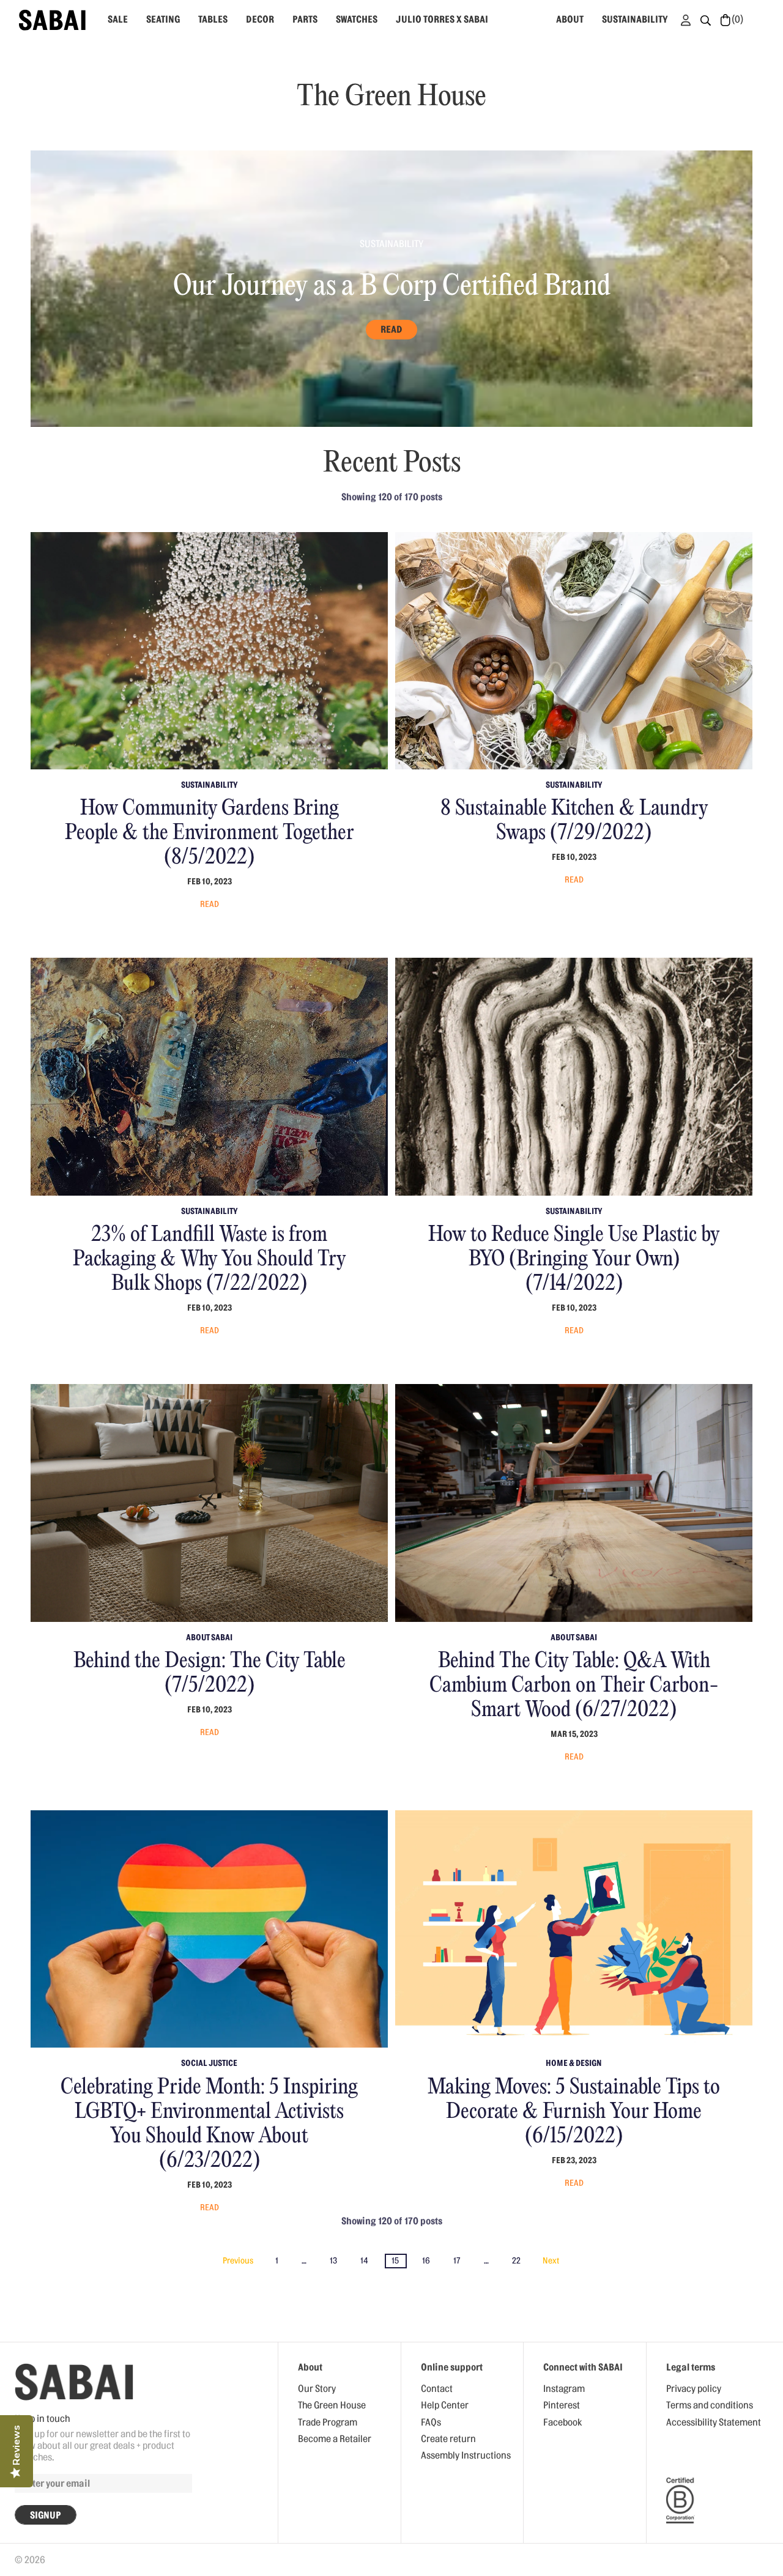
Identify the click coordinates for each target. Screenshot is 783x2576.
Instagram (564, 2389)
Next (551, 2261)
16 (426, 2261)
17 (457, 2261)
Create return (448, 2439)
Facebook (562, 2422)
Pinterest (562, 2405)
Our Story (317, 2389)
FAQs (431, 2422)
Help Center (445, 2405)
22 (516, 2261)
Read (391, 330)
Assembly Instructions (466, 2456)
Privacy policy (694, 2389)
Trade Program (328, 2422)
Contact (437, 2389)
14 (364, 2261)
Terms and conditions (710, 2405)
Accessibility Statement (714, 2422)
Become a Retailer (335, 2439)
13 (333, 2261)
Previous (238, 2261)
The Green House (332, 2405)
